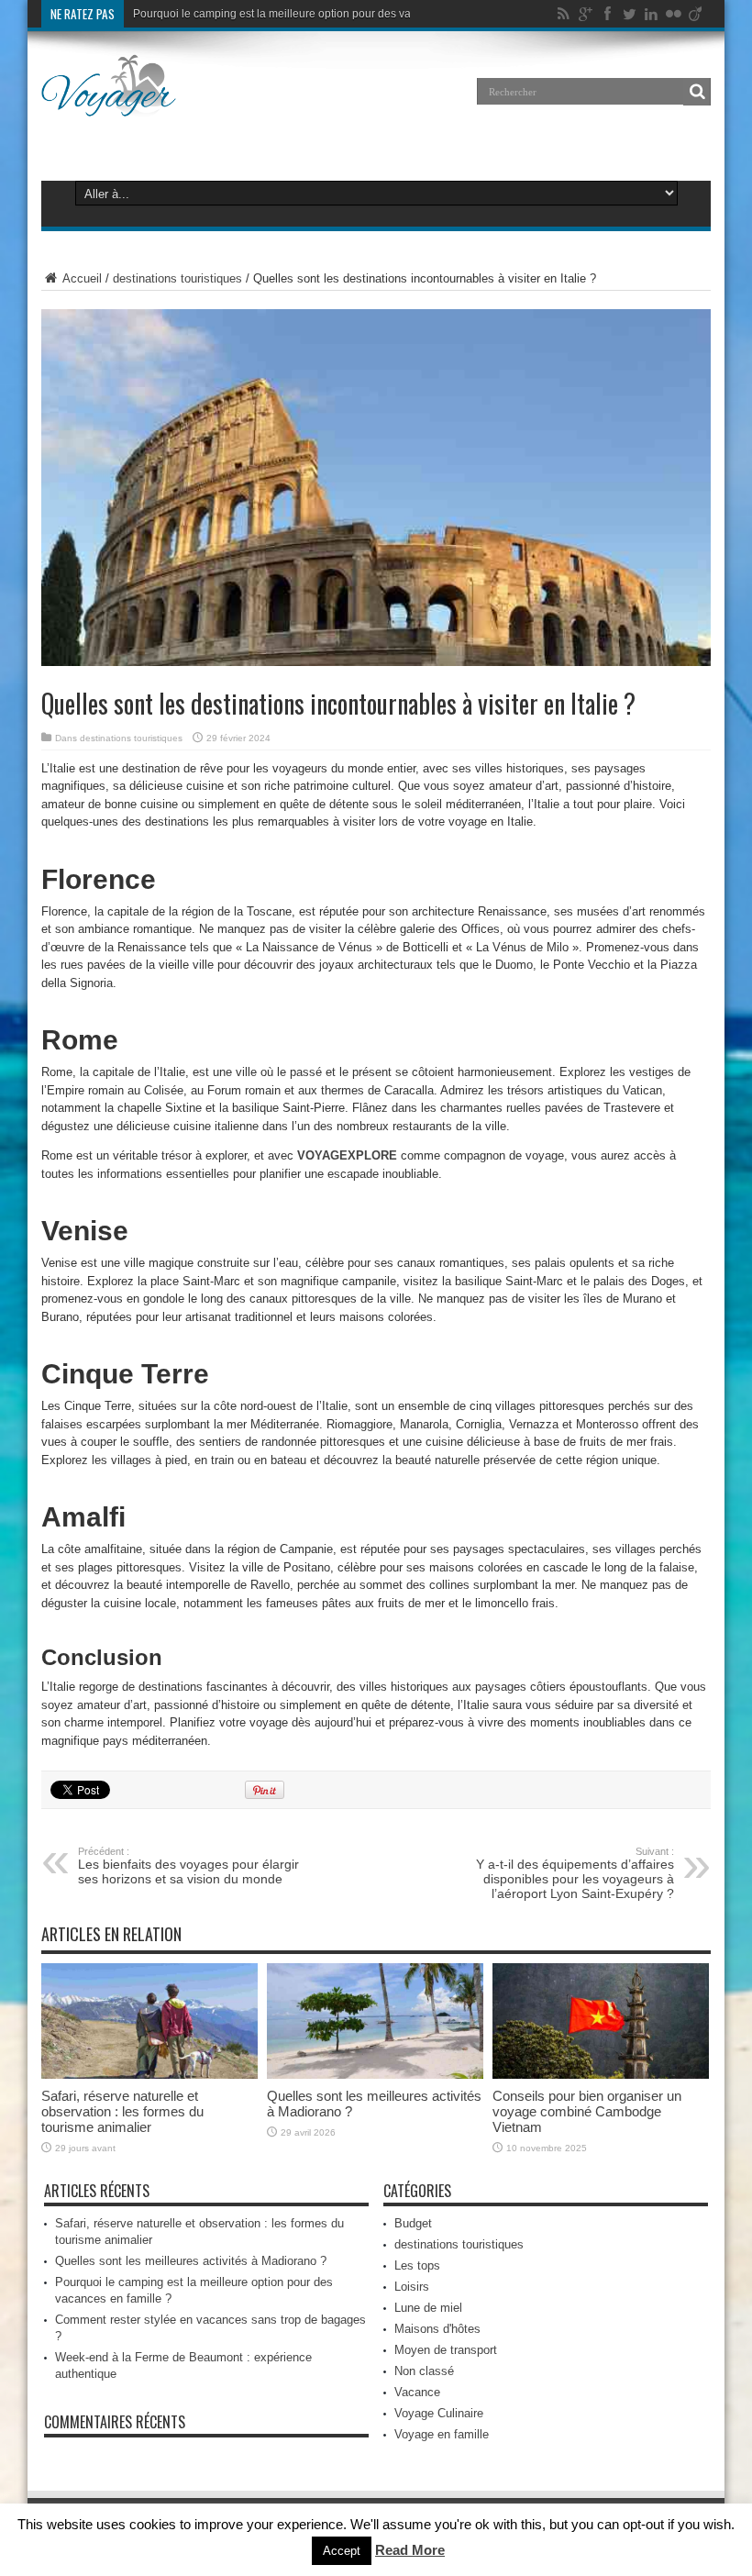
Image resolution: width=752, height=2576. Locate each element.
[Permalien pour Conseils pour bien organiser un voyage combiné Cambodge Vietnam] (601, 2075)
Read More (410, 2550)
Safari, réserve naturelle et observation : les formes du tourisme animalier (122, 2111)
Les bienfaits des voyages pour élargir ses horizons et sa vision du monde (188, 1866)
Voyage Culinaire (439, 2413)
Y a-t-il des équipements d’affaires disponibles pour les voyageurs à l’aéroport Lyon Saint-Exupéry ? (575, 1873)
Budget (413, 2223)
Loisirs (412, 2287)
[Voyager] (109, 105)
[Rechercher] (697, 92)
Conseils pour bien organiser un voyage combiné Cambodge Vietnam (587, 2111)
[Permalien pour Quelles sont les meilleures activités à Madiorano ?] (375, 2075)
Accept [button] (342, 2551)
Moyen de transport (446, 2350)
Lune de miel (428, 2308)
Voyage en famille (442, 2434)
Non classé (424, 2371)
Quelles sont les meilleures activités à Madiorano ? (191, 2261)
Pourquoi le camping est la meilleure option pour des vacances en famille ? (320, 14)
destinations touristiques (177, 278)
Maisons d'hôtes (437, 2329)
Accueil (81, 278)
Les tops (417, 2265)
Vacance (417, 2392)
